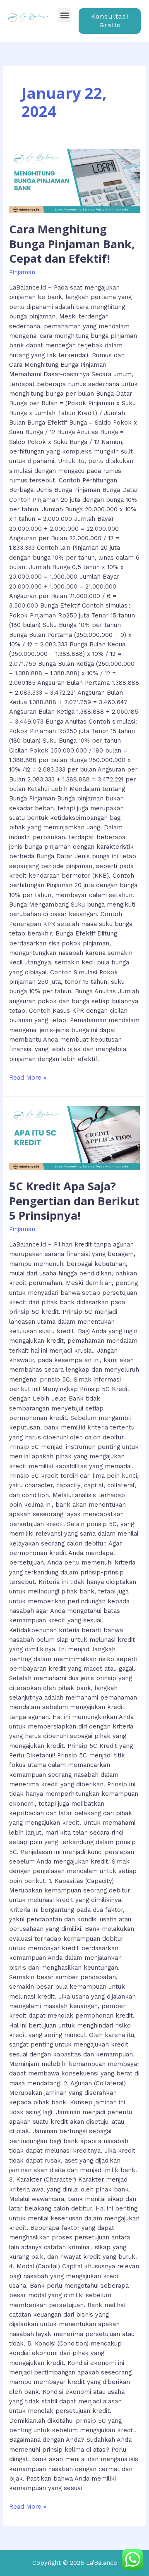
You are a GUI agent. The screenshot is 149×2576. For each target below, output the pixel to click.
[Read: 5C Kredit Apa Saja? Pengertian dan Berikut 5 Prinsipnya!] (74, 1138)
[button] (64, 15)
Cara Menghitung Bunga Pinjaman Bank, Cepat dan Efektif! (72, 244)
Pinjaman (22, 272)
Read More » (28, 1077)
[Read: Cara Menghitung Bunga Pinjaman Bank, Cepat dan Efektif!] (74, 181)
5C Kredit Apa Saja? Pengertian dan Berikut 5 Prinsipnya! (74, 1201)
